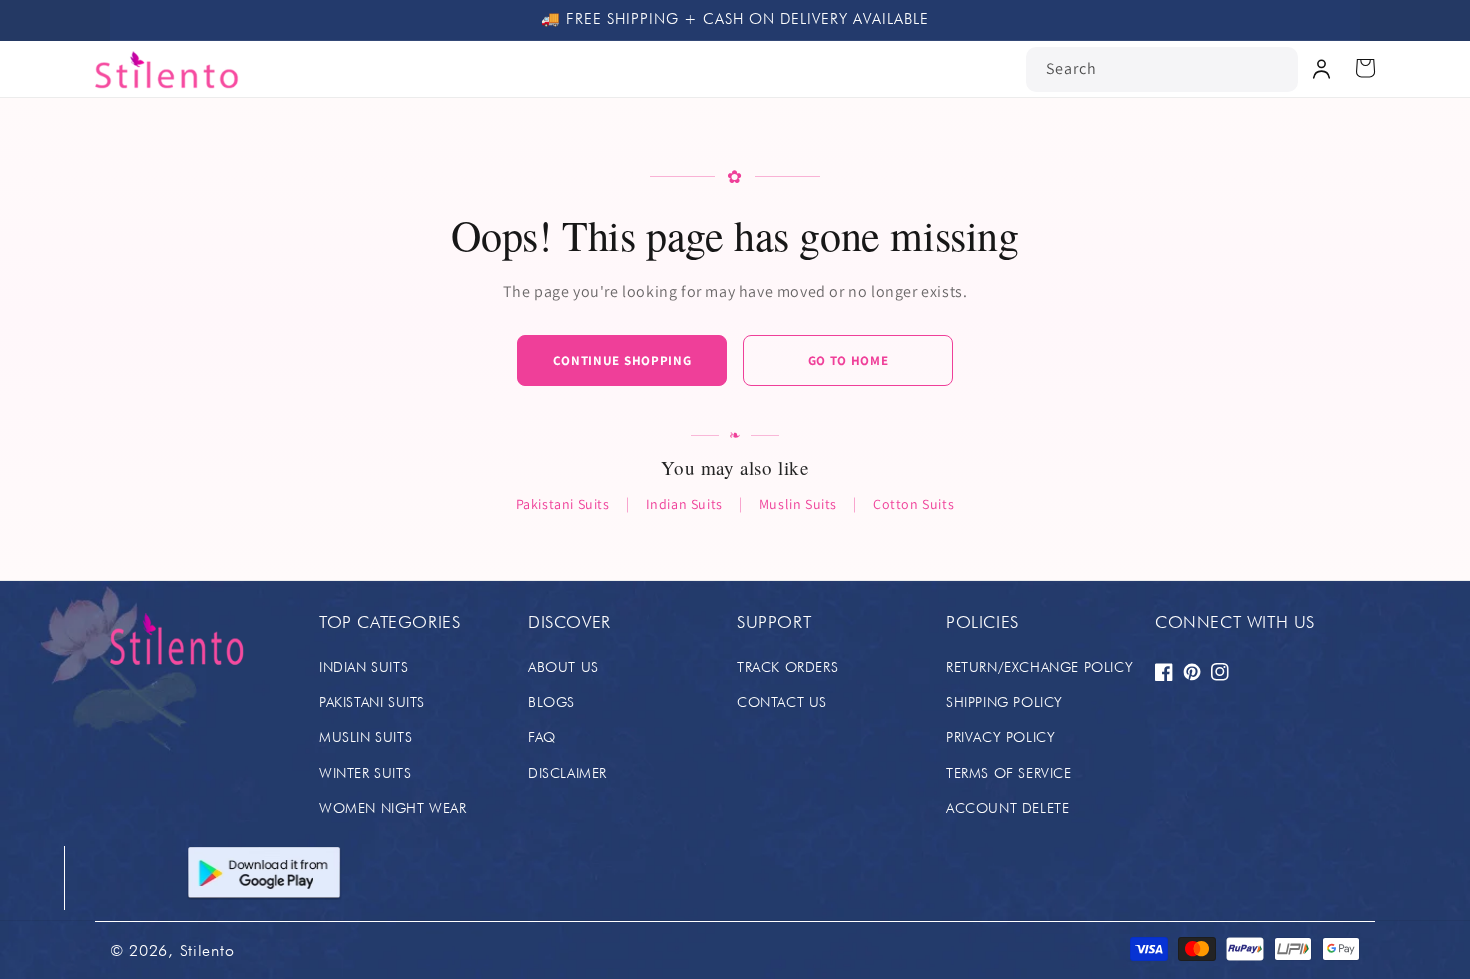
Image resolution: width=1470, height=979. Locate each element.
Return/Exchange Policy (1039, 667)
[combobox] (1162, 69)
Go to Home (848, 360)
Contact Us (782, 702)
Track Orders (787, 667)
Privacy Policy (1000, 737)
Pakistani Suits (563, 504)
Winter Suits (365, 773)
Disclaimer (567, 773)
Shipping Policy (1004, 702)
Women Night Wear (393, 808)
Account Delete (1007, 808)
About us (563, 667)
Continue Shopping (622, 360)
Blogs (551, 702)
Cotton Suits (913, 504)
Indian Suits (684, 504)
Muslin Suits (798, 504)
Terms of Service (1009, 773)
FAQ (542, 737)
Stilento (207, 950)
